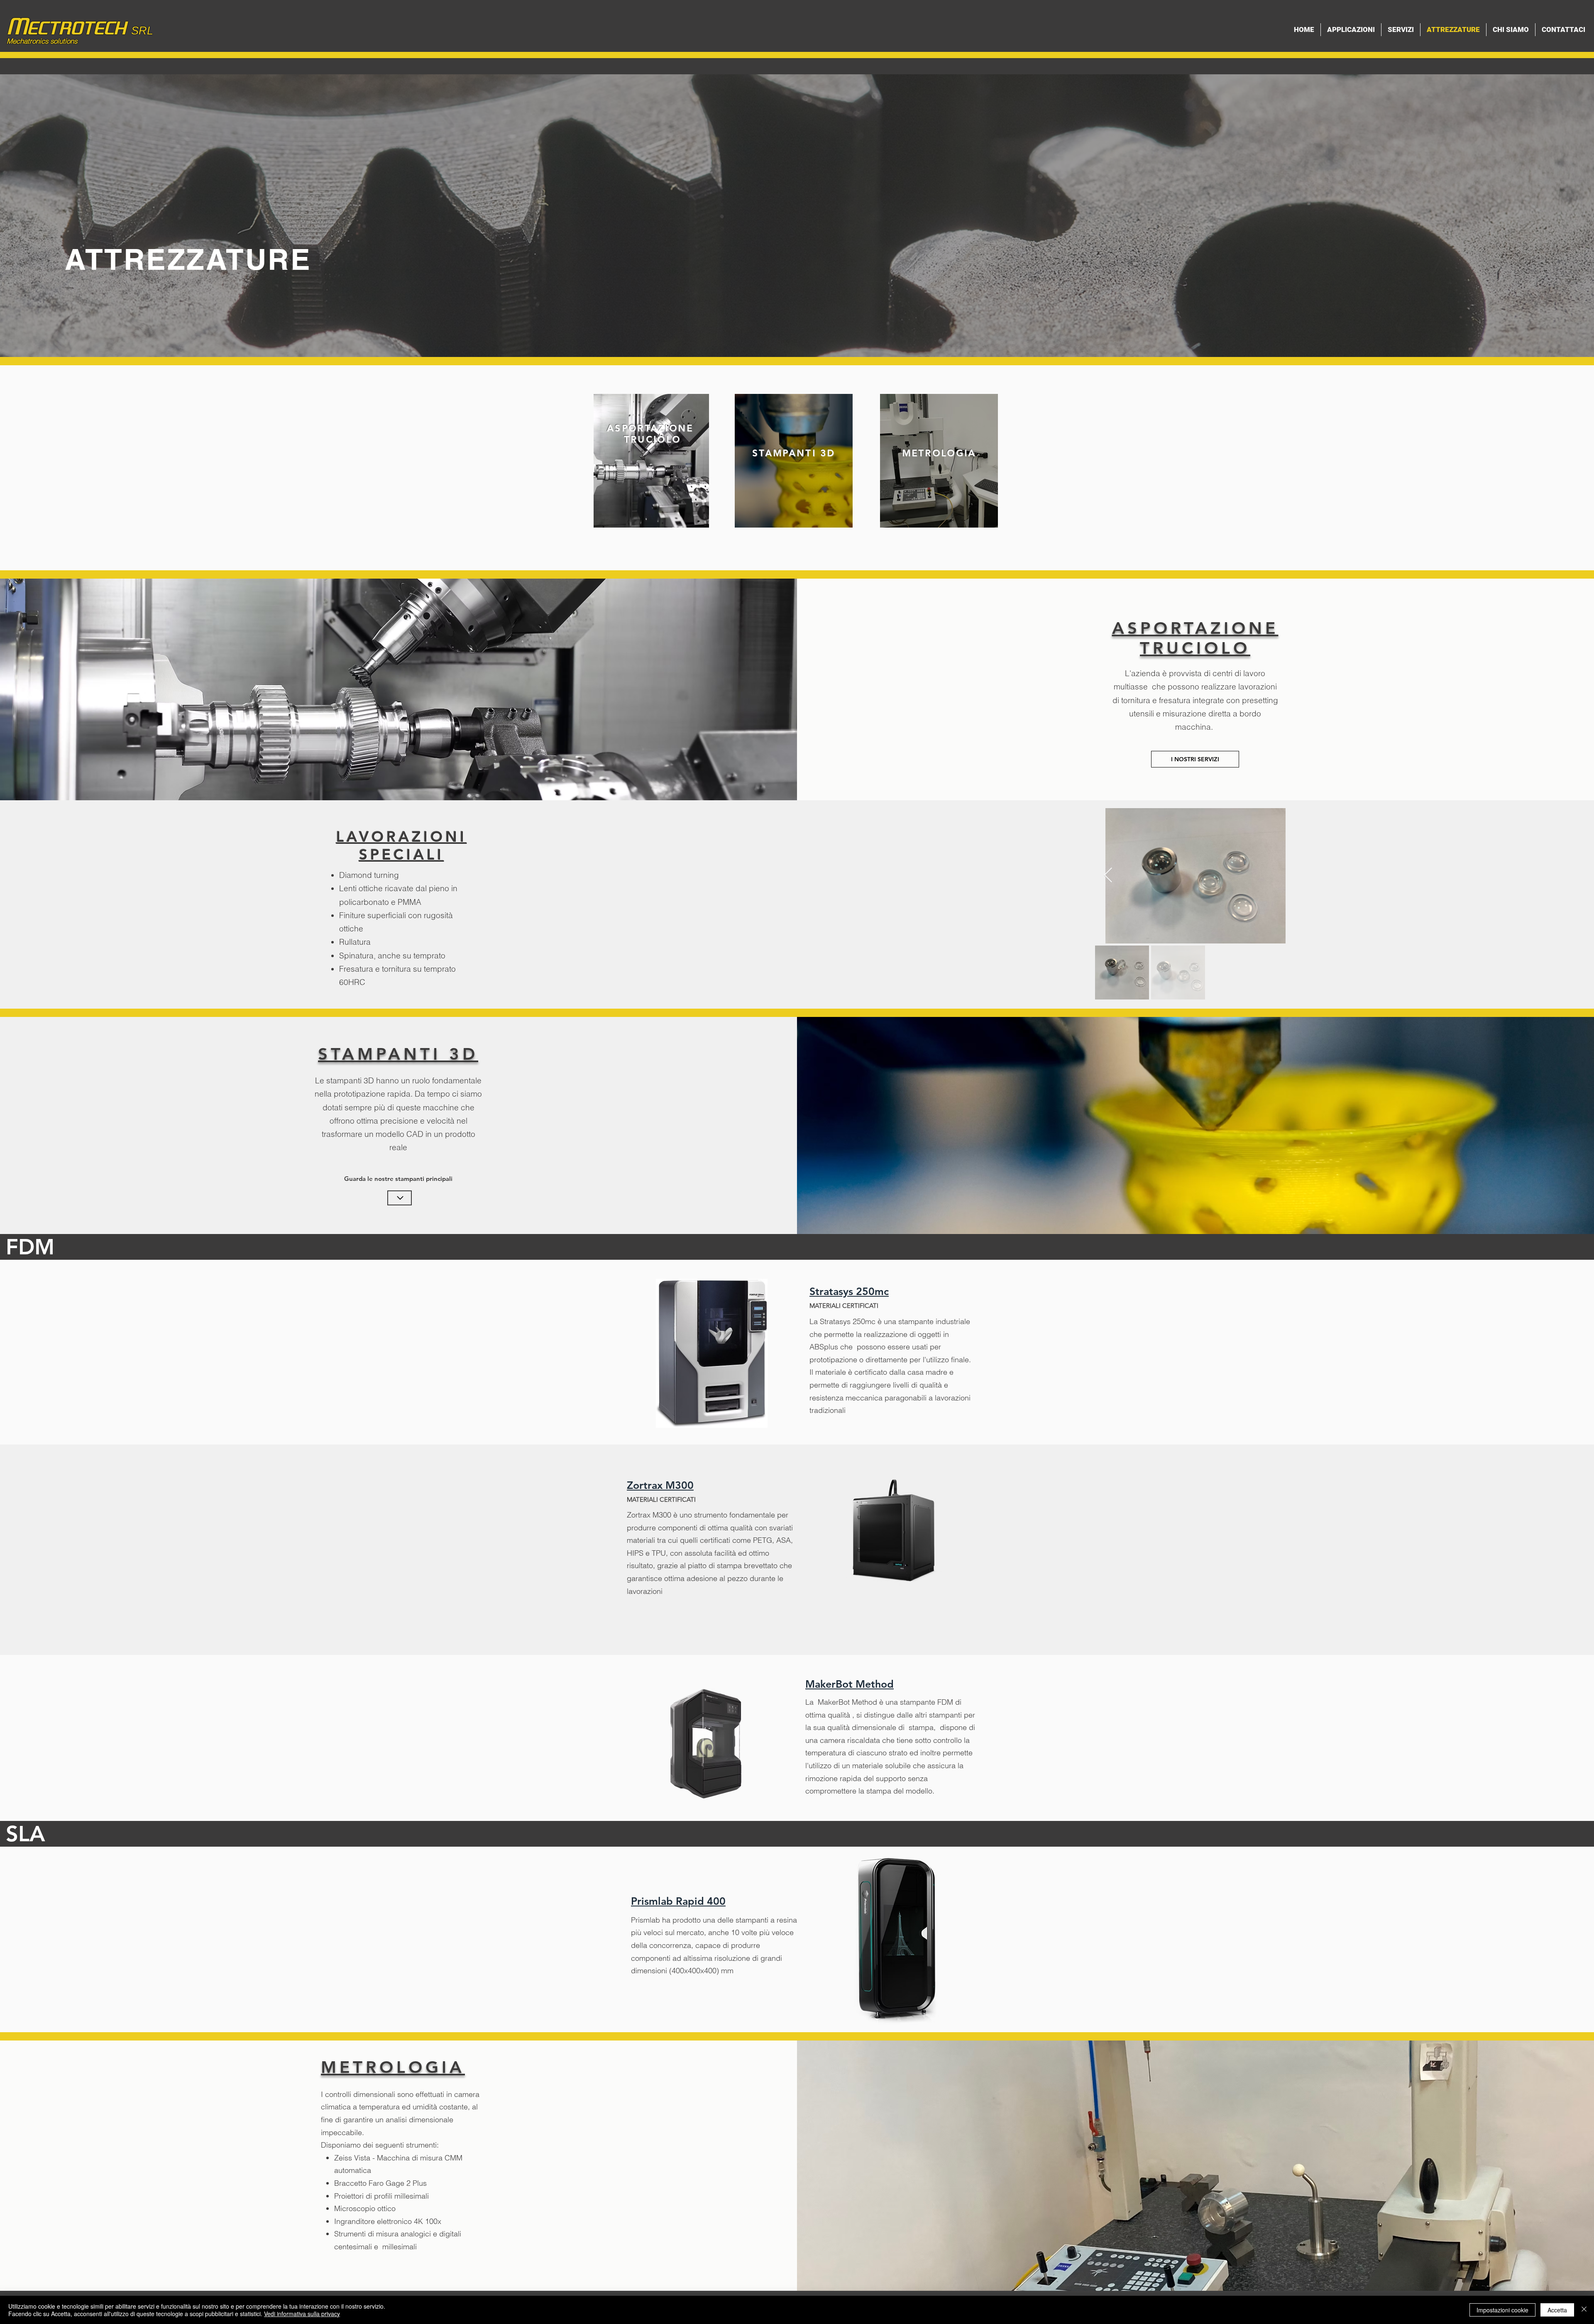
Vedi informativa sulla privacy (302, 2314)
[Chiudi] (1584, 2310)
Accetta (1557, 2310)
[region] (651, 461)
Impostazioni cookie (1502, 2310)
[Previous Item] (1108, 876)
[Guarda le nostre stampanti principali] (400, 1198)
